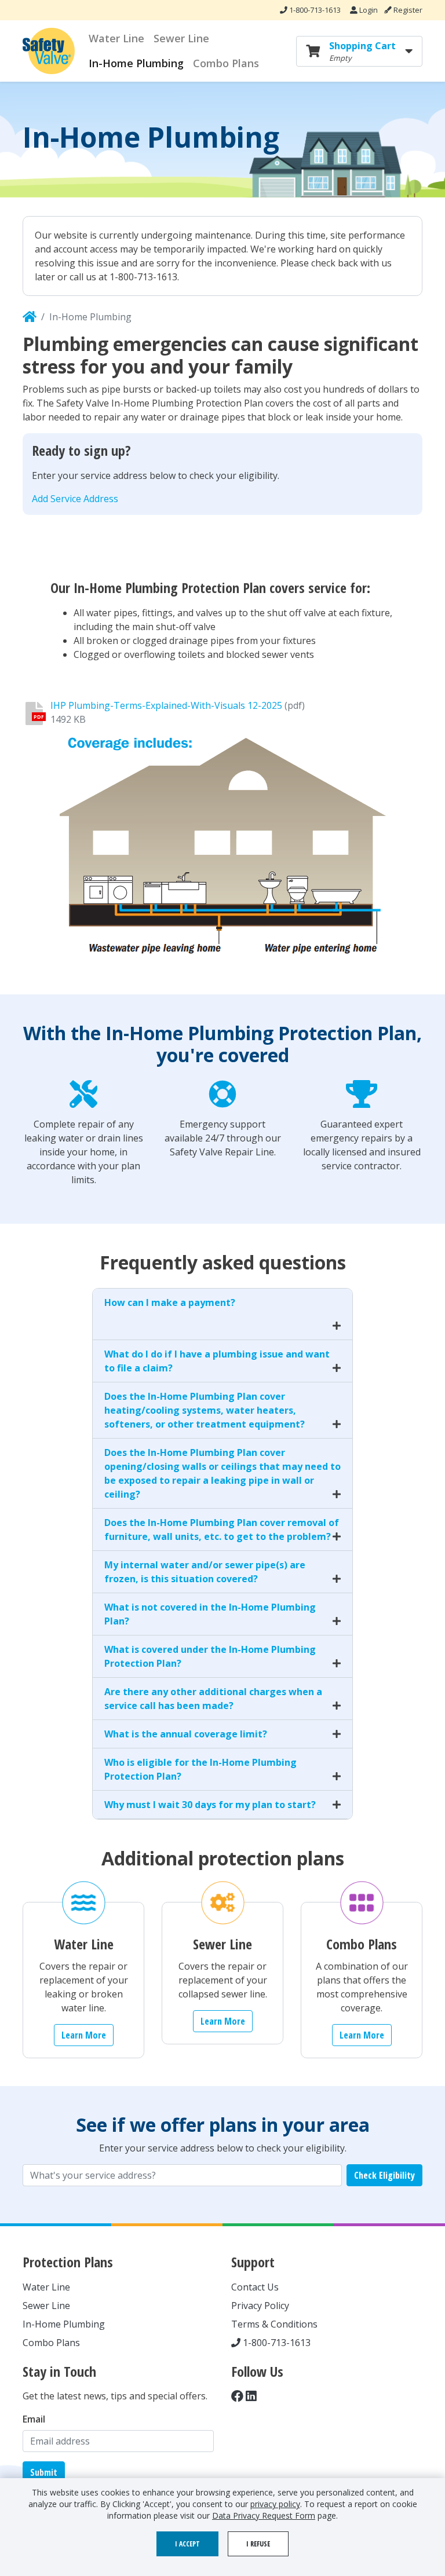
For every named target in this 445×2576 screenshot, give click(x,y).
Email (34, 2419)
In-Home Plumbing (136, 63)
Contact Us (255, 2287)
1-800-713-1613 (314, 10)
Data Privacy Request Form (264, 2515)
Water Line (116, 38)
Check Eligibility (384, 2175)
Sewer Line (181, 38)
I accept (187, 2544)
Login (369, 10)
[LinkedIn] (251, 2396)
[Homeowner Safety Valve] (30, 317)
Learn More (84, 2035)
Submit (44, 2472)
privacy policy (275, 2504)
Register (407, 10)
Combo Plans (226, 63)
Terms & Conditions (274, 2324)
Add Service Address (75, 499)
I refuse (258, 2544)
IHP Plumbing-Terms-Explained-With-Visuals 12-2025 (166, 705)
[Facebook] (237, 2396)
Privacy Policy (260, 2306)
